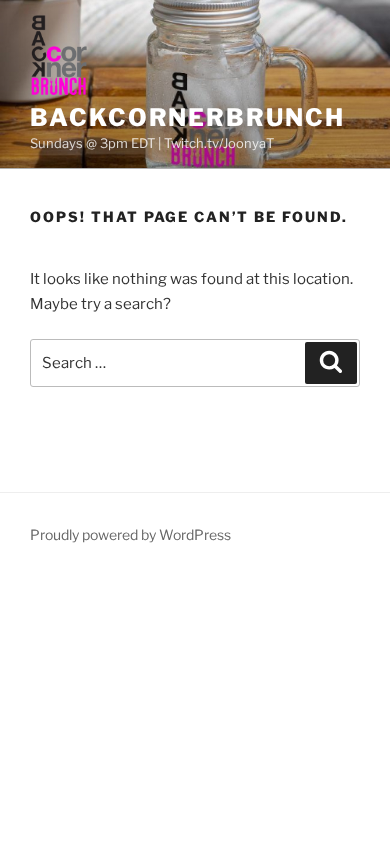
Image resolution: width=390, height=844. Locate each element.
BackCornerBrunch (187, 117)
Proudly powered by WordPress (130, 534)
